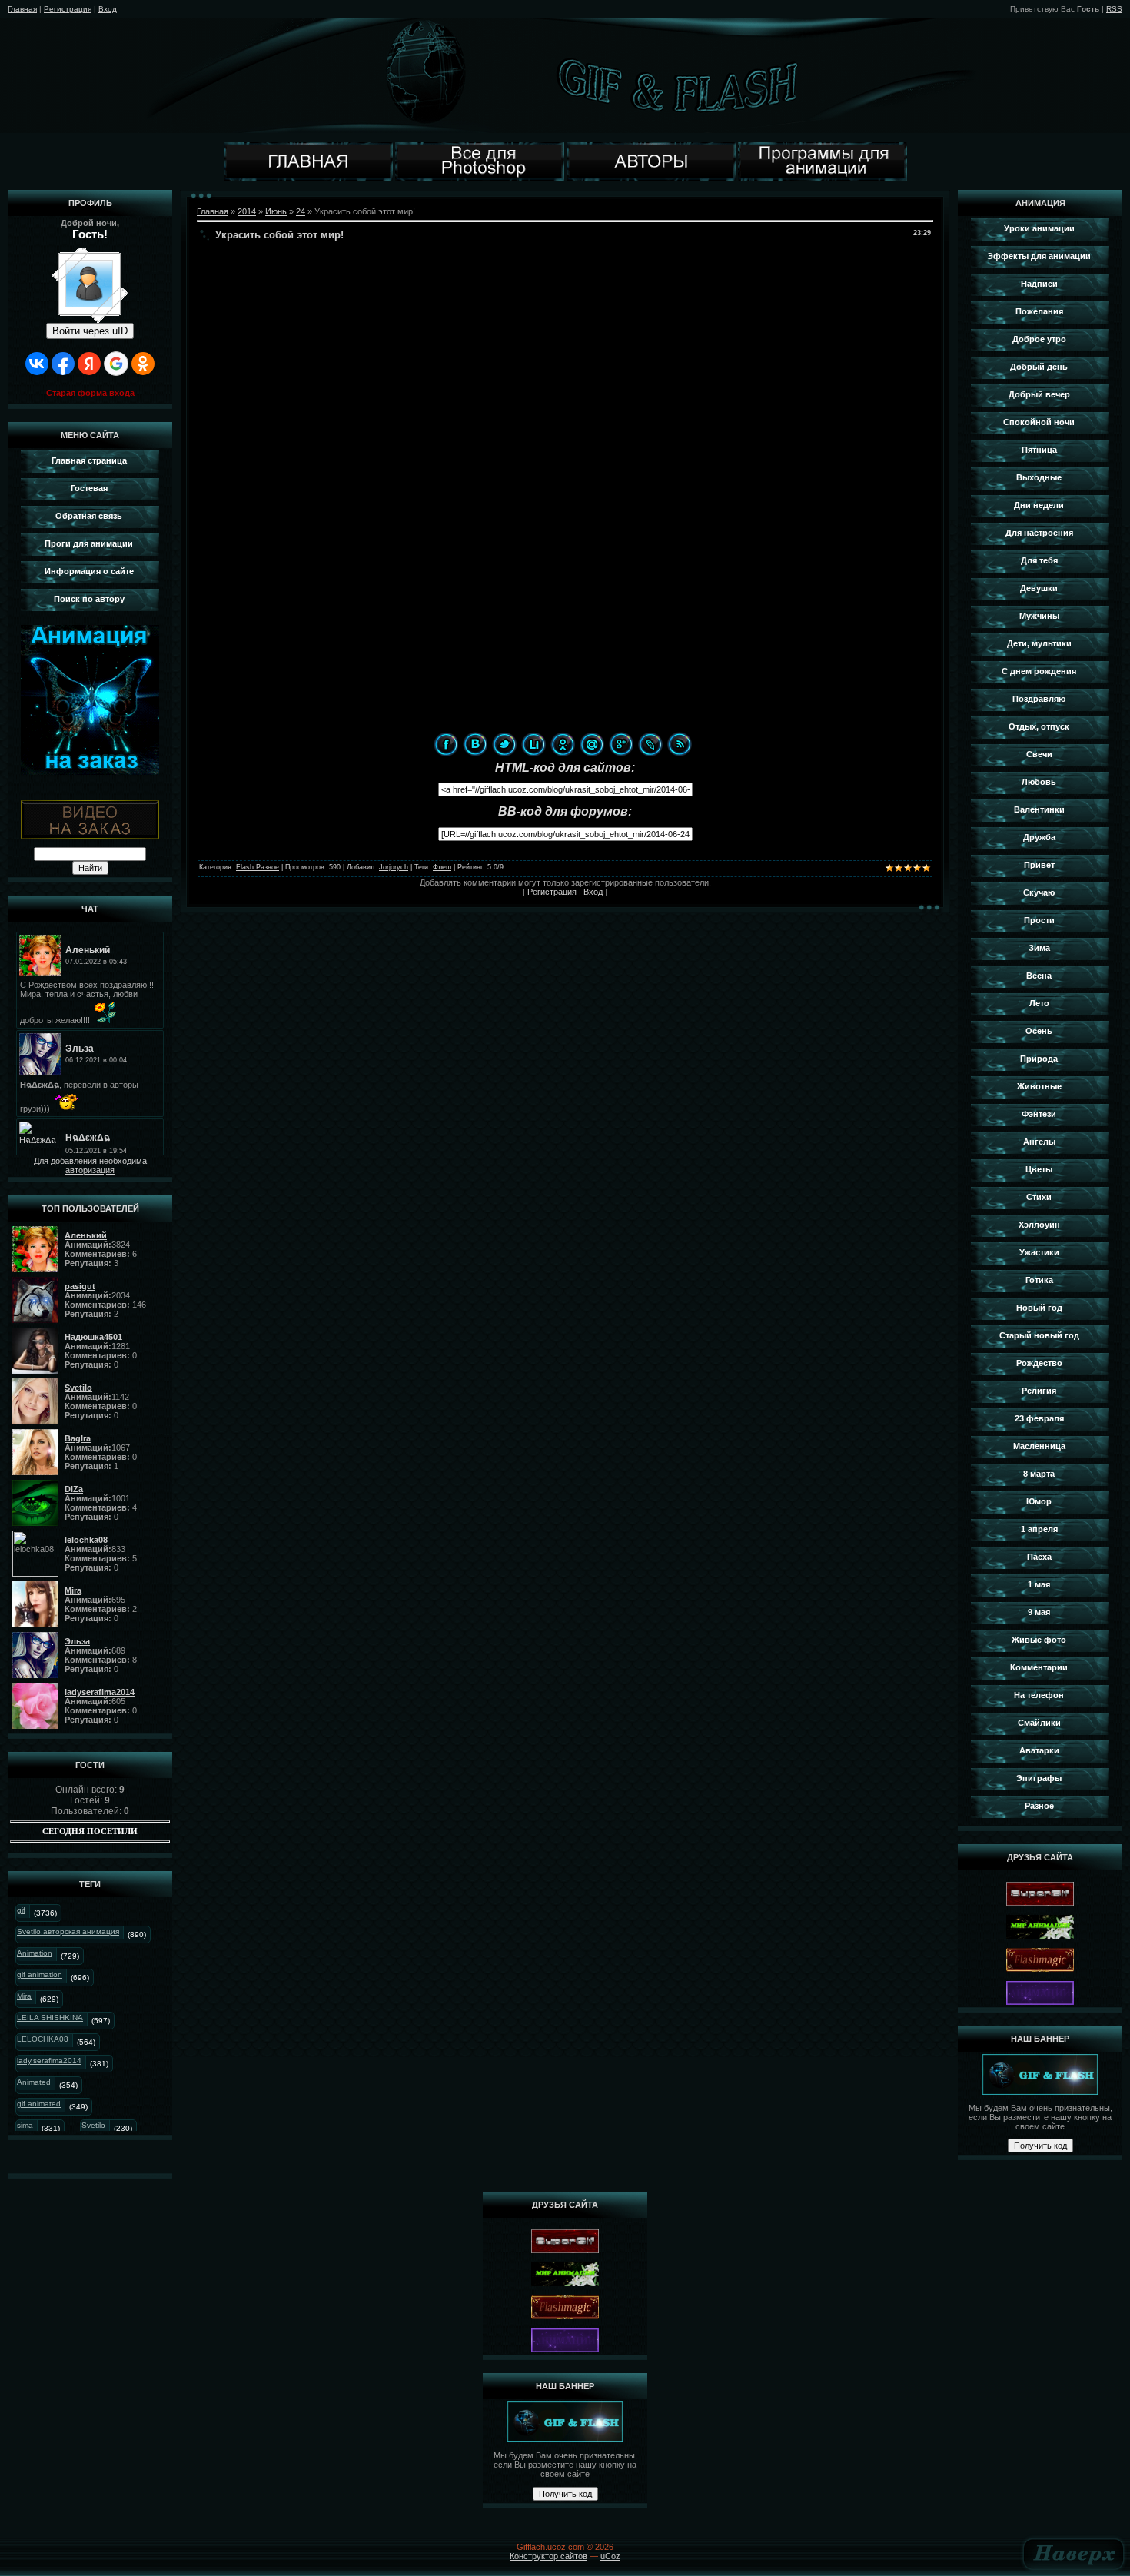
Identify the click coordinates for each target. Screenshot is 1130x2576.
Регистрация (68, 9)
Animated (34, 2082)
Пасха (1039, 1557)
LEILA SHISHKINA (50, 2018)
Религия (1039, 1391)
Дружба (1039, 837)
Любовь (1039, 782)
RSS (1114, 9)
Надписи (1039, 284)
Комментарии (1039, 1667)
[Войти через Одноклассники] (143, 364)
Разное (1039, 1806)
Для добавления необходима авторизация (90, 1165)
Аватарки (1039, 1750)
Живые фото (1039, 1640)
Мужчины (1039, 616)
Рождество (1039, 1363)
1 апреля (1039, 1529)
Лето (1039, 1003)
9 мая (1039, 1612)
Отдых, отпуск (1039, 726)
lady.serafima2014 (49, 2061)
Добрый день (1039, 367)
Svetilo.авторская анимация (68, 1931)
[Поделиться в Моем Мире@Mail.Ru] (592, 744)
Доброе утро (1039, 339)
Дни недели (1039, 505)
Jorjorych (394, 867)
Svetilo (93, 2125)
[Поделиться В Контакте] (475, 744)
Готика (1039, 1280)
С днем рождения (1039, 671)
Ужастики (1039, 1252)
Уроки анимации (1039, 228)
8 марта (1039, 1474)
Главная (22, 9)
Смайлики (1039, 1723)
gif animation (40, 1974)
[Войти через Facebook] (63, 364)
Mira (24, 1996)
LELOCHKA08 (43, 2039)
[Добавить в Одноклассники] (563, 744)
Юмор (1039, 1501)
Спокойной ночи (1039, 422)
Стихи (1039, 1197)
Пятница (1039, 450)
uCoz (610, 2556)
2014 (247, 211)
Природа (1039, 1059)
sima (25, 2125)
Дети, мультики (1039, 643)
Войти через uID (90, 331)
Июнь (276, 211)
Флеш (442, 867)
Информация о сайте (89, 571)
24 (301, 211)
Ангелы (1039, 1142)
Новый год (1039, 1308)
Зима (1039, 948)
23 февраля (1039, 1418)
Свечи (1039, 754)
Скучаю (1039, 892)
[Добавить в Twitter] (504, 744)
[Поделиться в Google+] (621, 744)
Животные (1039, 1086)
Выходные (1039, 477)
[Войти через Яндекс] (89, 364)
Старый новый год (1039, 1335)
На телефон (1039, 1695)
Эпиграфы (1039, 1778)
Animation (35, 1953)
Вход (108, 9)
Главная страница (89, 460)
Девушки (1039, 588)
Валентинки (1039, 809)
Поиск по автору (89, 599)
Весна (1039, 976)
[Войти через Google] (116, 364)
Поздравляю (1039, 699)
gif (21, 1910)
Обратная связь (89, 516)
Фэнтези (1039, 1114)
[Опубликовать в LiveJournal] (650, 744)
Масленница (1039, 1446)
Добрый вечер (1039, 394)
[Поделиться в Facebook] (446, 744)
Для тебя (1039, 560)
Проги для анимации (89, 543)
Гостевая (89, 488)
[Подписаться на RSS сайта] (680, 744)
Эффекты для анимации (1039, 256)
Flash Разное (258, 867)
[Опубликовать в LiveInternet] (533, 744)
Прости (1039, 920)
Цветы (1039, 1169)
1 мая (1039, 1584)
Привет (1039, 865)
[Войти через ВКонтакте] (37, 364)
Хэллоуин (1039, 1225)
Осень (1039, 1031)
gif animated (39, 2104)
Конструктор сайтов (548, 2556)
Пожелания (1039, 311)
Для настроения (1039, 533)
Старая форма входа (90, 393)
